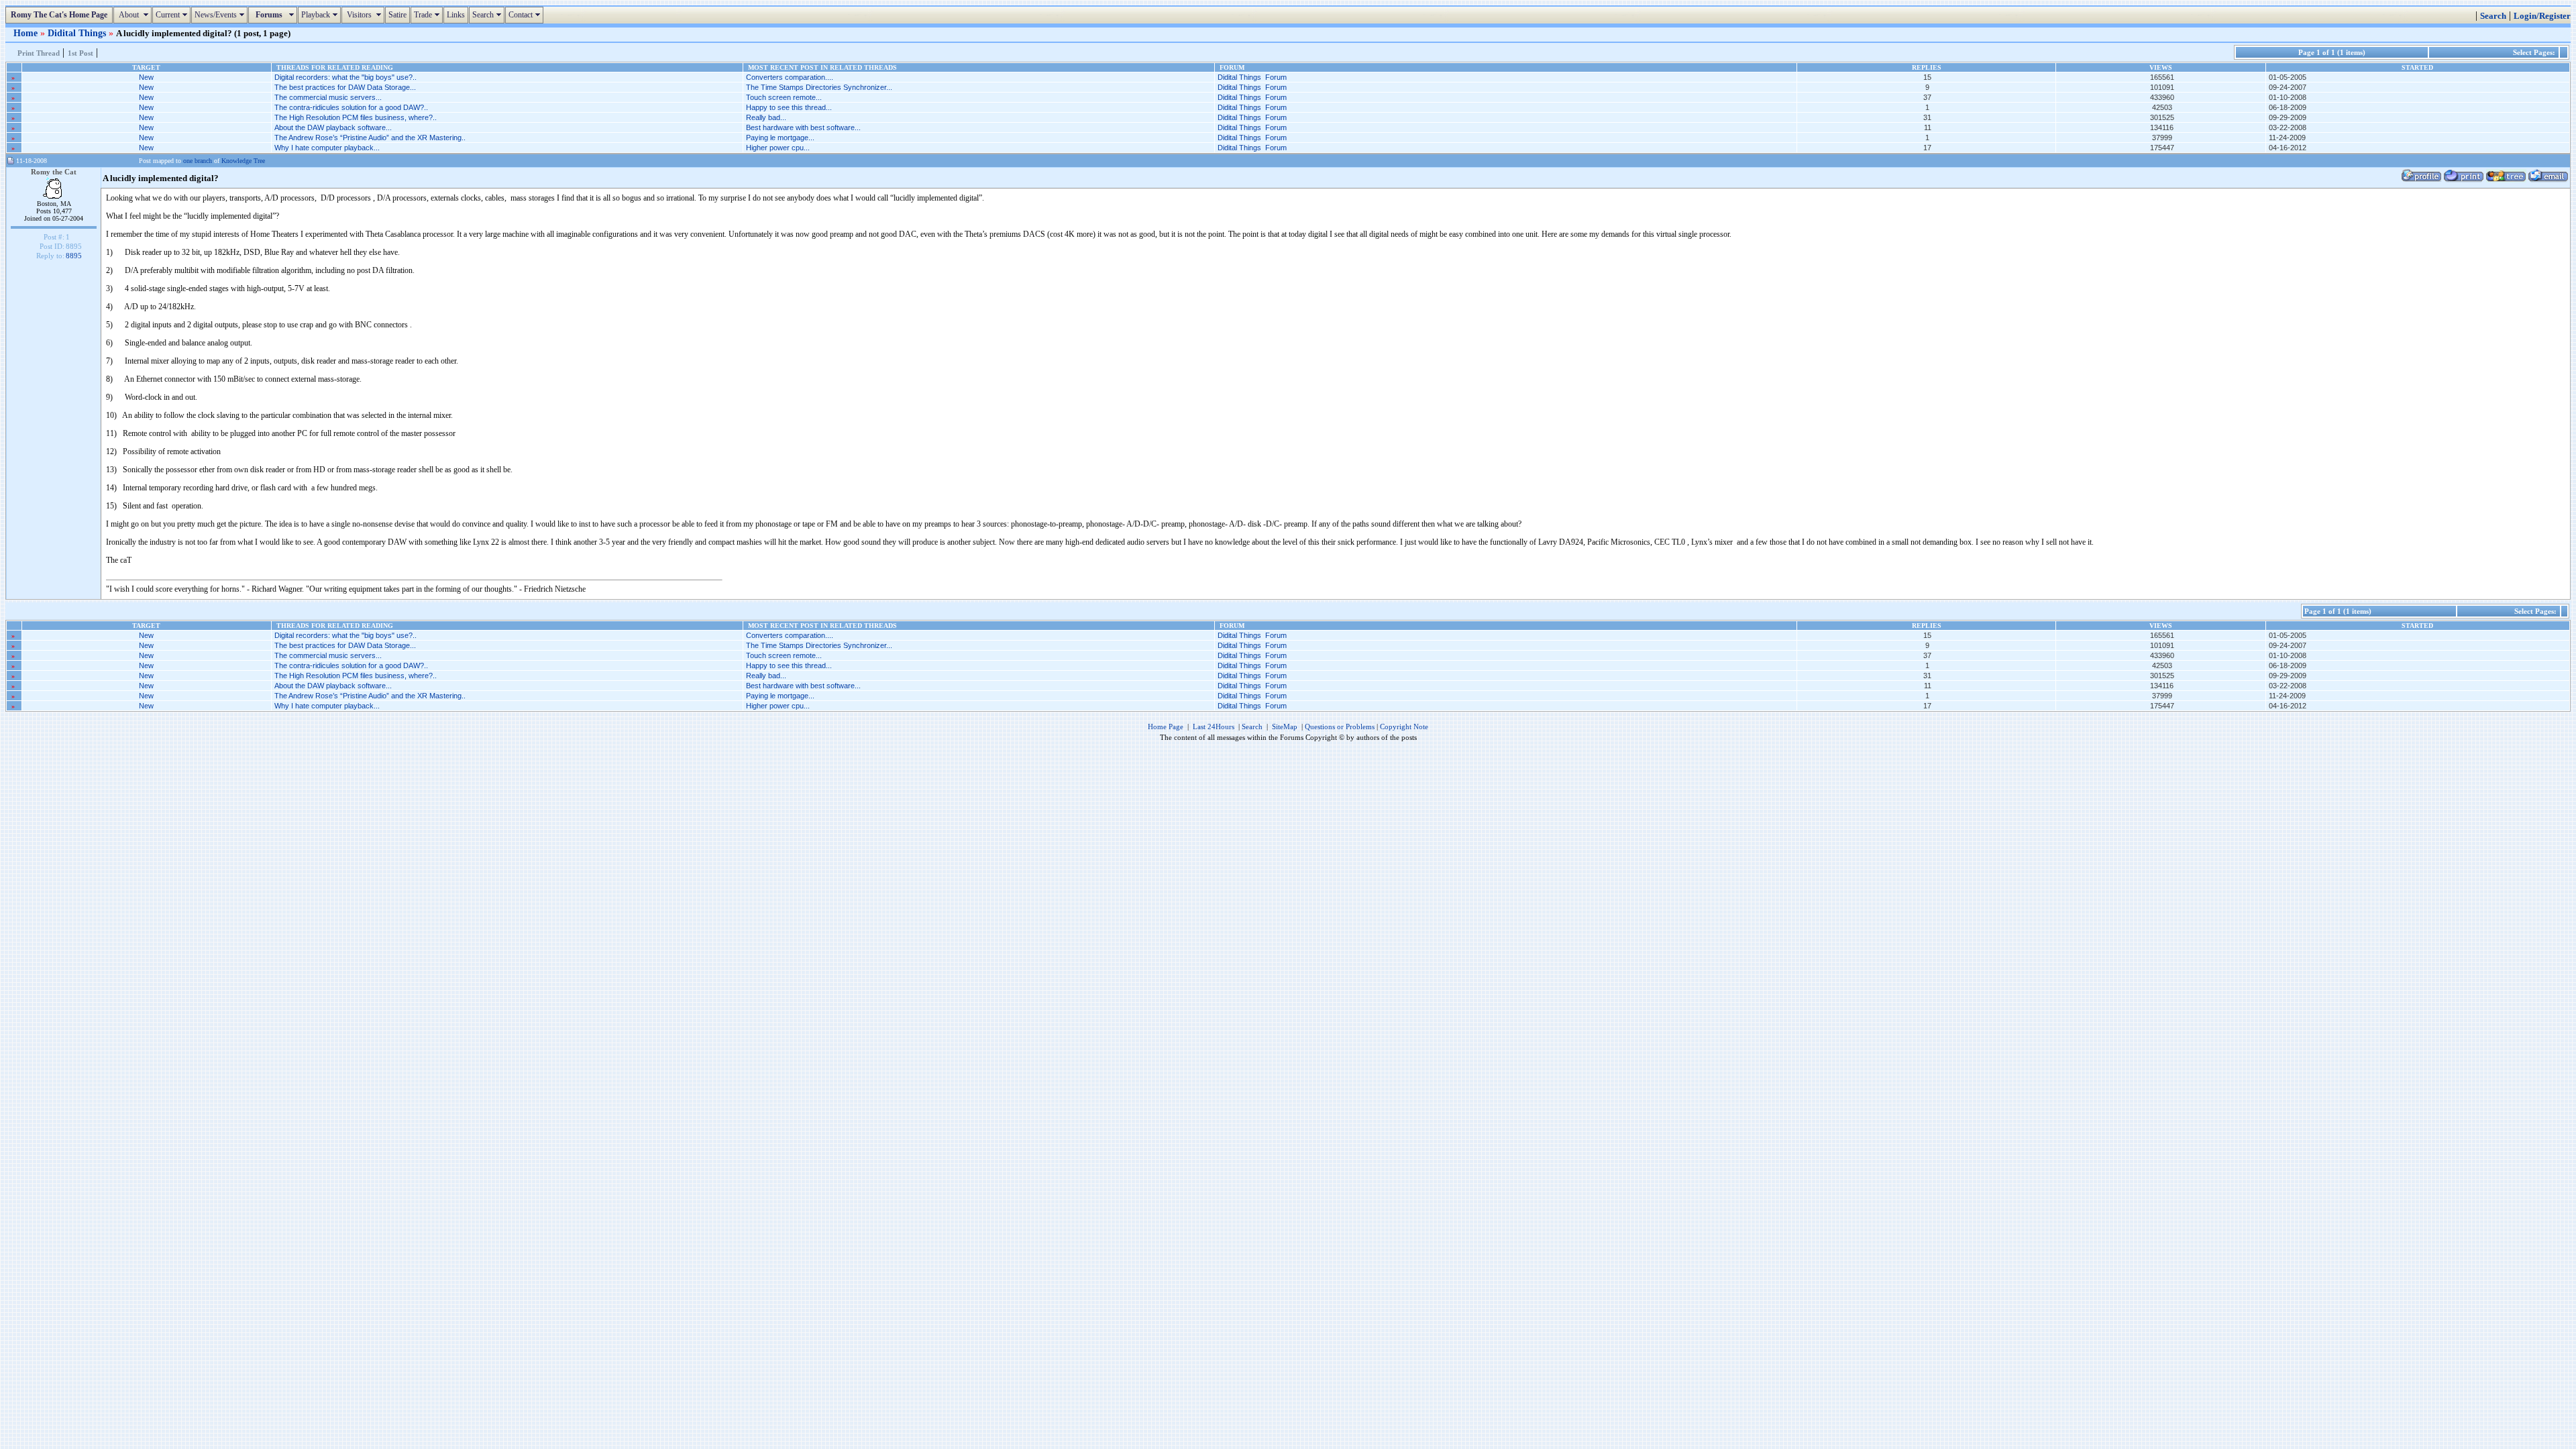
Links (456, 15)
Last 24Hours (1214, 727)
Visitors (365, 15)
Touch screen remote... (784, 97)
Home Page (1166, 727)
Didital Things (78, 33)
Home (27, 33)
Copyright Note (1404, 727)
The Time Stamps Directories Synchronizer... (819, 87)
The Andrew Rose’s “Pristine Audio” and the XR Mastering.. (370, 138)
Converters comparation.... (790, 77)
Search (488, 15)
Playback (321, 15)
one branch (198, 161)
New (146, 77)
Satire (397, 15)
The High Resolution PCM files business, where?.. (356, 117)
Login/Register (2542, 16)
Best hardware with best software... (803, 127)
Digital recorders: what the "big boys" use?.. (345, 77)
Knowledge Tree (243, 161)
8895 (74, 256)
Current (173, 15)
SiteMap (1285, 727)
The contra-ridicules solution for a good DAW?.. (351, 107)
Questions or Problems (1340, 727)
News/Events (221, 15)
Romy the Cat (54, 172)
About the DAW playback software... (333, 127)
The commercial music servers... (328, 97)
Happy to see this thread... (789, 107)
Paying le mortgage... (780, 138)
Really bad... (766, 117)
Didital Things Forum (1252, 77)
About (134, 15)
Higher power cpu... (778, 148)
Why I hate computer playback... (327, 148)
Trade (428, 15)
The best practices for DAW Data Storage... (345, 87)
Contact (526, 15)
